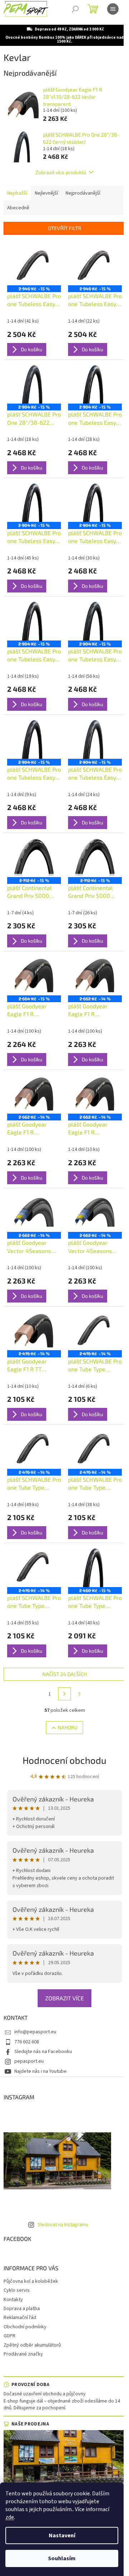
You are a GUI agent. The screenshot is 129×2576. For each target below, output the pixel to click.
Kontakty (13, 2300)
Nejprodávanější (83, 193)
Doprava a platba (22, 2309)
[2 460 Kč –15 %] (95, 1567)
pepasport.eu (29, 2061)
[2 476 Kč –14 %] (34, 1330)
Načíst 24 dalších (64, 1674)
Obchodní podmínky (25, 2327)
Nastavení (62, 2535)
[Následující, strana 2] (64, 1694)
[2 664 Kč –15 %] (34, 975)
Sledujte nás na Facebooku (43, 2052)
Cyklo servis (17, 2290)
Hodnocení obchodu (64, 1760)
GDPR (9, 2336)
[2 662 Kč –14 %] (95, 975)
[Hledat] (75, 9)
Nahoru (68, 1727)
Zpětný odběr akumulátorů (32, 2345)
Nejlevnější (46, 193)
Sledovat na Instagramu (63, 2225)
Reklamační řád (20, 2318)
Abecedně (18, 208)
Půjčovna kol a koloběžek (31, 2281)
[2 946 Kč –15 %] (34, 265)
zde (10, 2517)
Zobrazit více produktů (61, 172)
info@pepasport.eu (35, 2032)
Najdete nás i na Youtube (40, 2071)
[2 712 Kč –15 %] (34, 857)
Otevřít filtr (65, 228)
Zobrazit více (64, 1998)
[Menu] (113, 9)
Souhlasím (62, 2558)
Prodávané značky (23, 2354)
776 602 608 (27, 2042)
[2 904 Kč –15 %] (34, 384)
